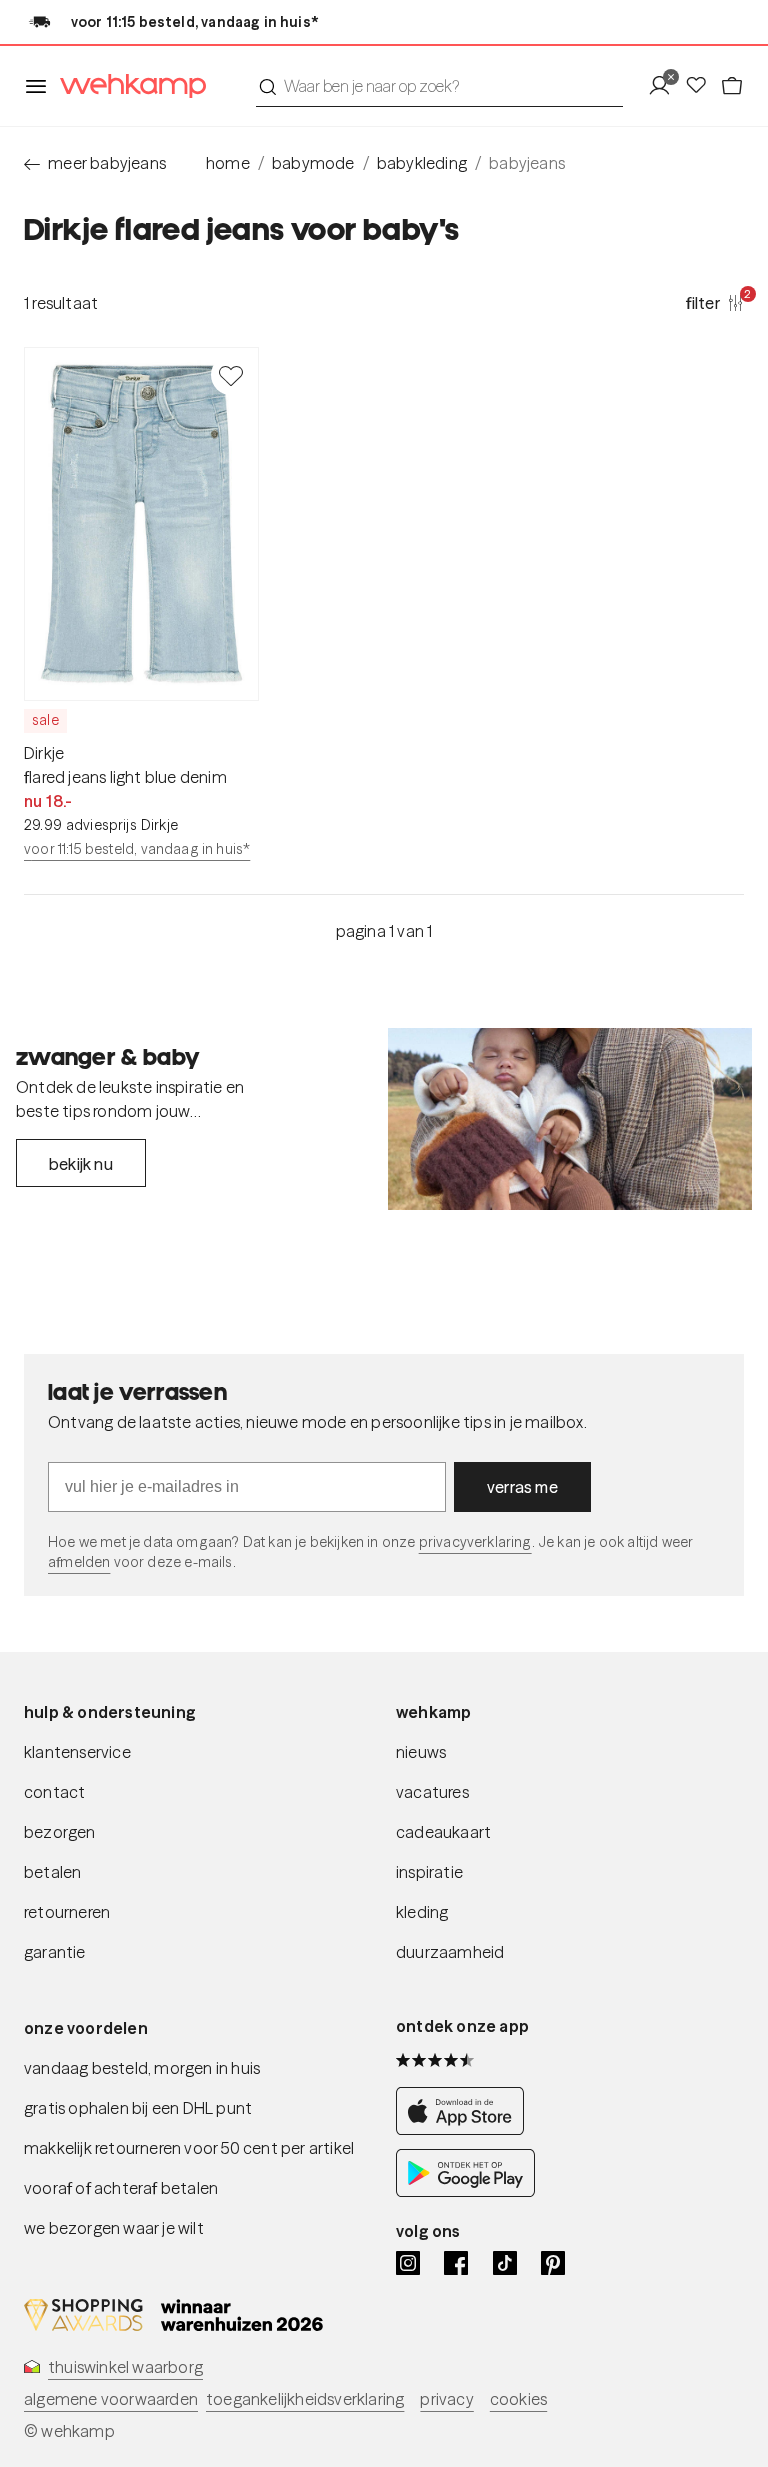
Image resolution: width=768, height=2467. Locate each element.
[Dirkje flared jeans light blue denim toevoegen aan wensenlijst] (231, 375)
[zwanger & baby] (570, 1119)
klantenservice (77, 1752)
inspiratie (429, 1872)
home (228, 163)
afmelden (79, 1562)
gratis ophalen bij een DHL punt (138, 2108)
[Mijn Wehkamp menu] (665, 86)
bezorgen (60, 1832)
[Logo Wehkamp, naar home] (127, 86)
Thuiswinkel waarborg (125, 2367)
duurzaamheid (450, 1952)
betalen (52, 1872)
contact (54, 1792)
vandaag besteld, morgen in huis (142, 2068)
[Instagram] (408, 2263)
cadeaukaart (443, 1832)
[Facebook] (456, 2263)
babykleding (422, 163)
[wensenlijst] (702, 86)
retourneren (67, 1912)
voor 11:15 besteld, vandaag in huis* (137, 849)
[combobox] (439, 86)
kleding (422, 1912)
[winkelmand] (732, 86)
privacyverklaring (475, 1542)
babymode (313, 163)
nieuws (421, 1752)
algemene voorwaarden (111, 2399)
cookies (518, 2399)
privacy (446, 2399)
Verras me (522, 1487)
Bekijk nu (81, 1164)
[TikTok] (505, 2263)
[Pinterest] (553, 2263)
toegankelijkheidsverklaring (305, 2399)
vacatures (432, 1792)
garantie (55, 1952)
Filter (715, 302)
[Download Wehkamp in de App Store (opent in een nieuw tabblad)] (465, 2129)
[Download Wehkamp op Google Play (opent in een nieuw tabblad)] (465, 2191)
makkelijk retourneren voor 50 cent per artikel (189, 2148)
